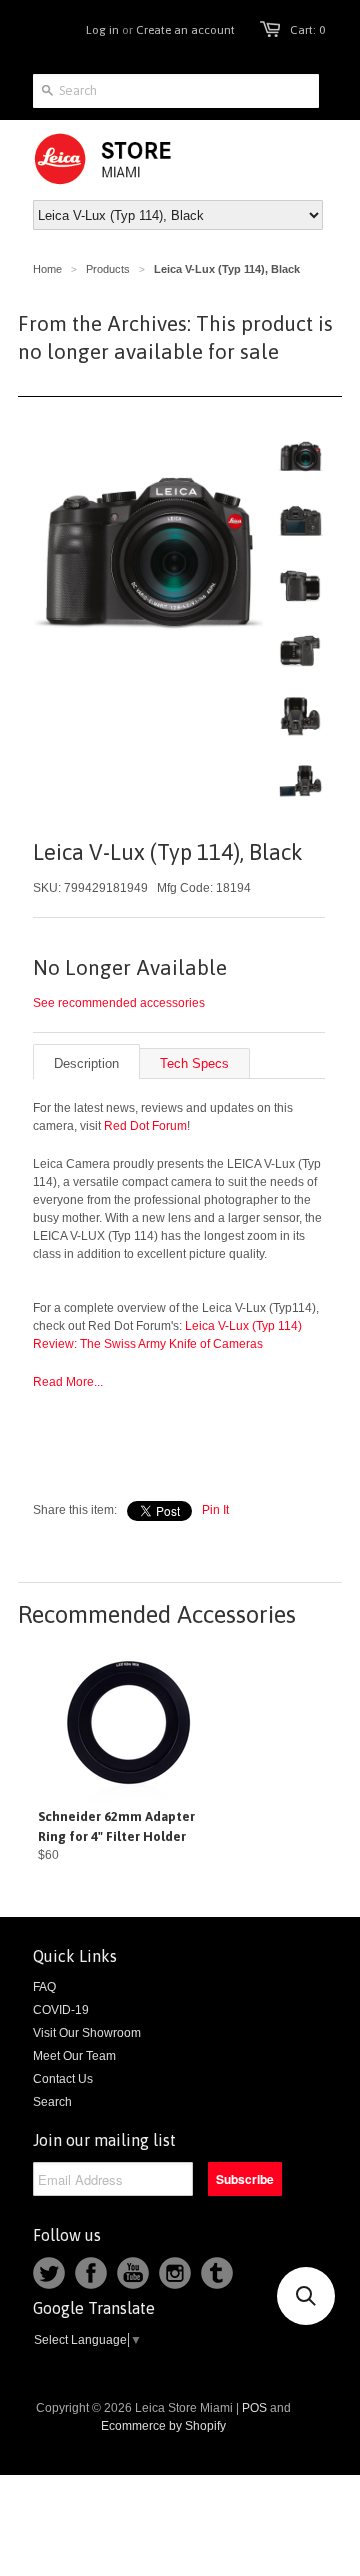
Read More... (68, 1382)
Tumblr (217, 2273)
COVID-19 (61, 2010)
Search (52, 2102)
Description (86, 1063)
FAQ (44, 1987)
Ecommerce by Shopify (163, 2426)
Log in (102, 30)
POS (254, 2408)
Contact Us (63, 2079)
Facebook (91, 2273)
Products (108, 269)
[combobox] (176, 91)
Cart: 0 (307, 30)
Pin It (215, 1510)
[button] (306, 2296)
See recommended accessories (119, 1003)
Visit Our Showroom (87, 2033)
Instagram (175, 2273)
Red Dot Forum (145, 1126)
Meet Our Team (74, 2056)
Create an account (185, 30)
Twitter (49, 2273)
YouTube (133, 2273)
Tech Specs (194, 1063)
